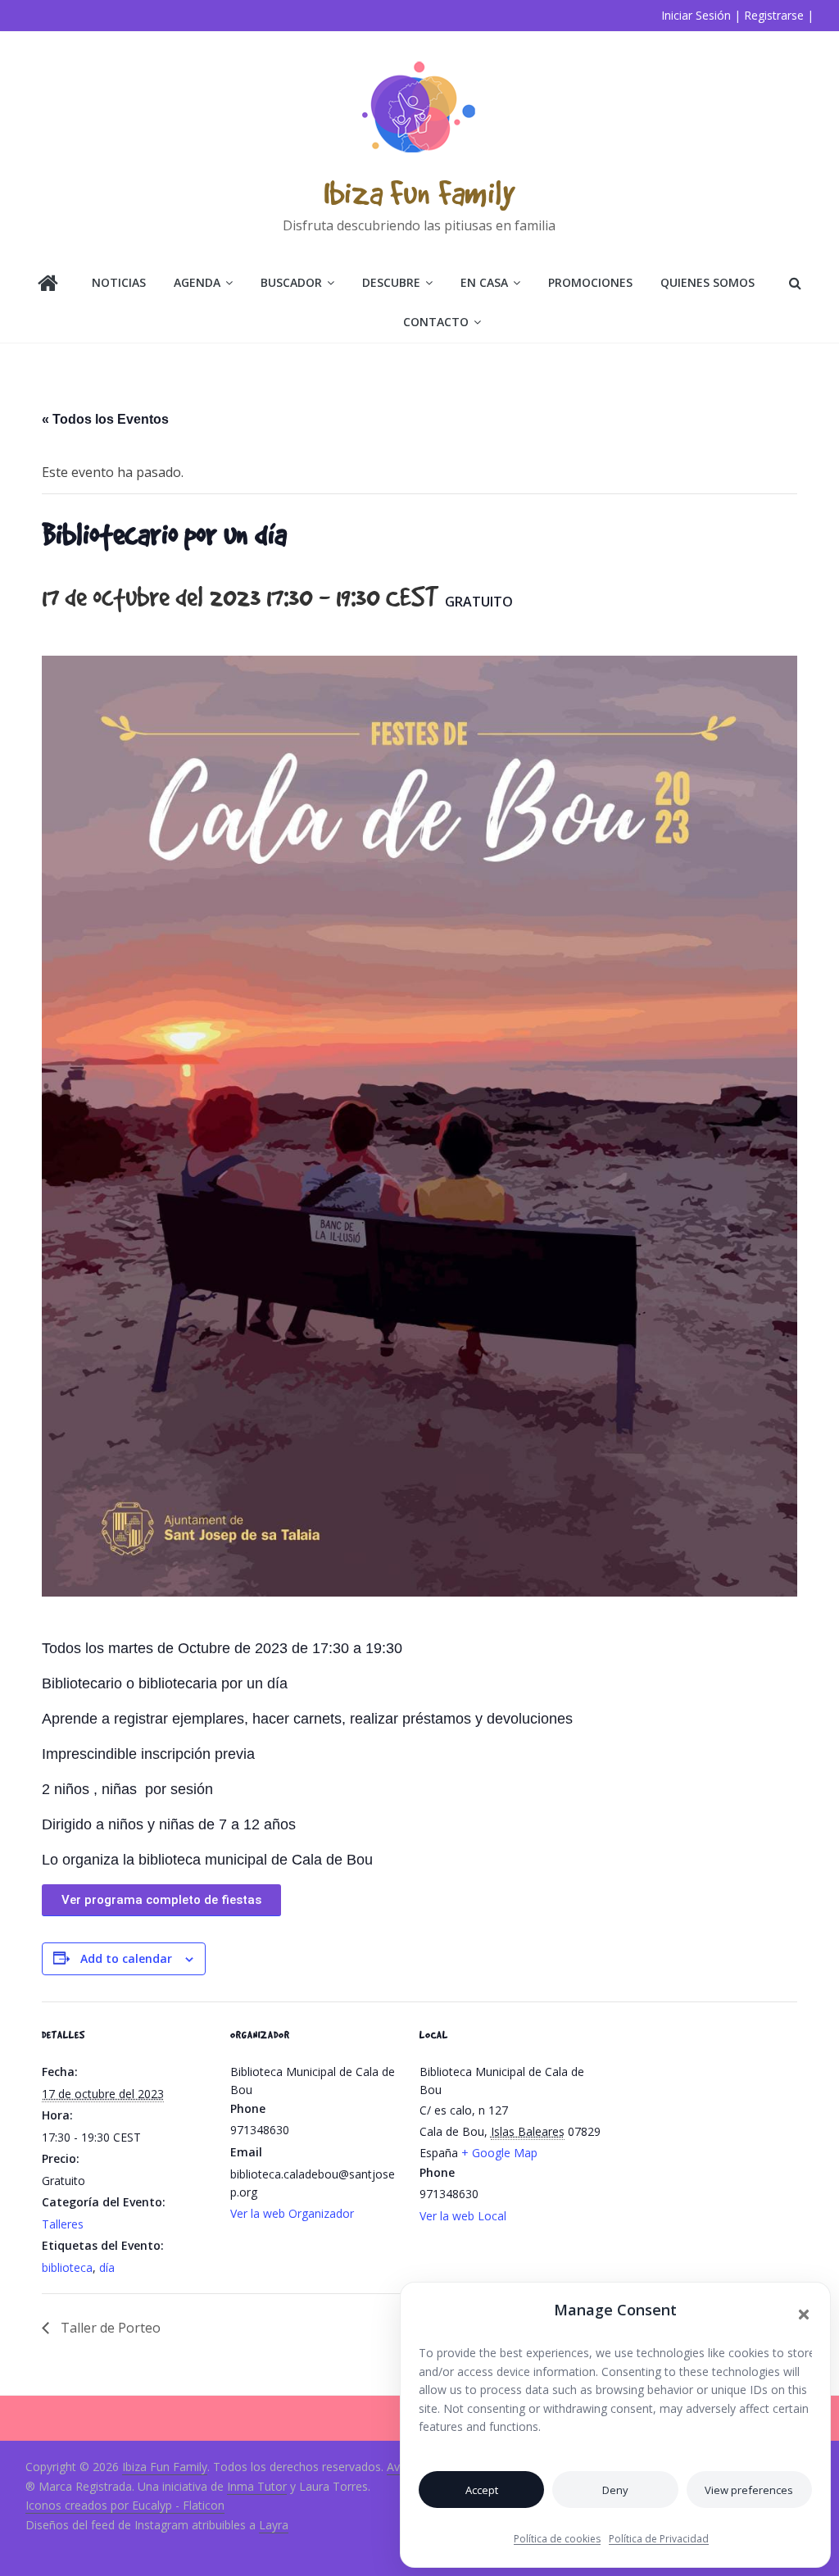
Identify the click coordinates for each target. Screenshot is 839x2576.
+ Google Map (499, 2153)
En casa (484, 282)
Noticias (119, 282)
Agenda (197, 282)
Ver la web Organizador (292, 2213)
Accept (482, 2490)
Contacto (436, 322)
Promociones (590, 282)
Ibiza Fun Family (419, 192)
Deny (615, 2490)
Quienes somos (707, 282)
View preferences (749, 2490)
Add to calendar (126, 1958)
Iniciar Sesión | (701, 15)
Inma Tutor (257, 2486)
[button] (804, 2315)
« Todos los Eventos (105, 419)
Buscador (291, 282)
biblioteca (67, 2267)
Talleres (63, 2224)
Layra (274, 2525)
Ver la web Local (463, 2216)
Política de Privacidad (659, 2539)
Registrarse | (779, 15)
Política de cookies (557, 2539)
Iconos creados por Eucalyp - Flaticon (125, 2505)
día (107, 2267)
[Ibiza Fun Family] (48, 285)
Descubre (391, 282)
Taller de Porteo (109, 2328)
